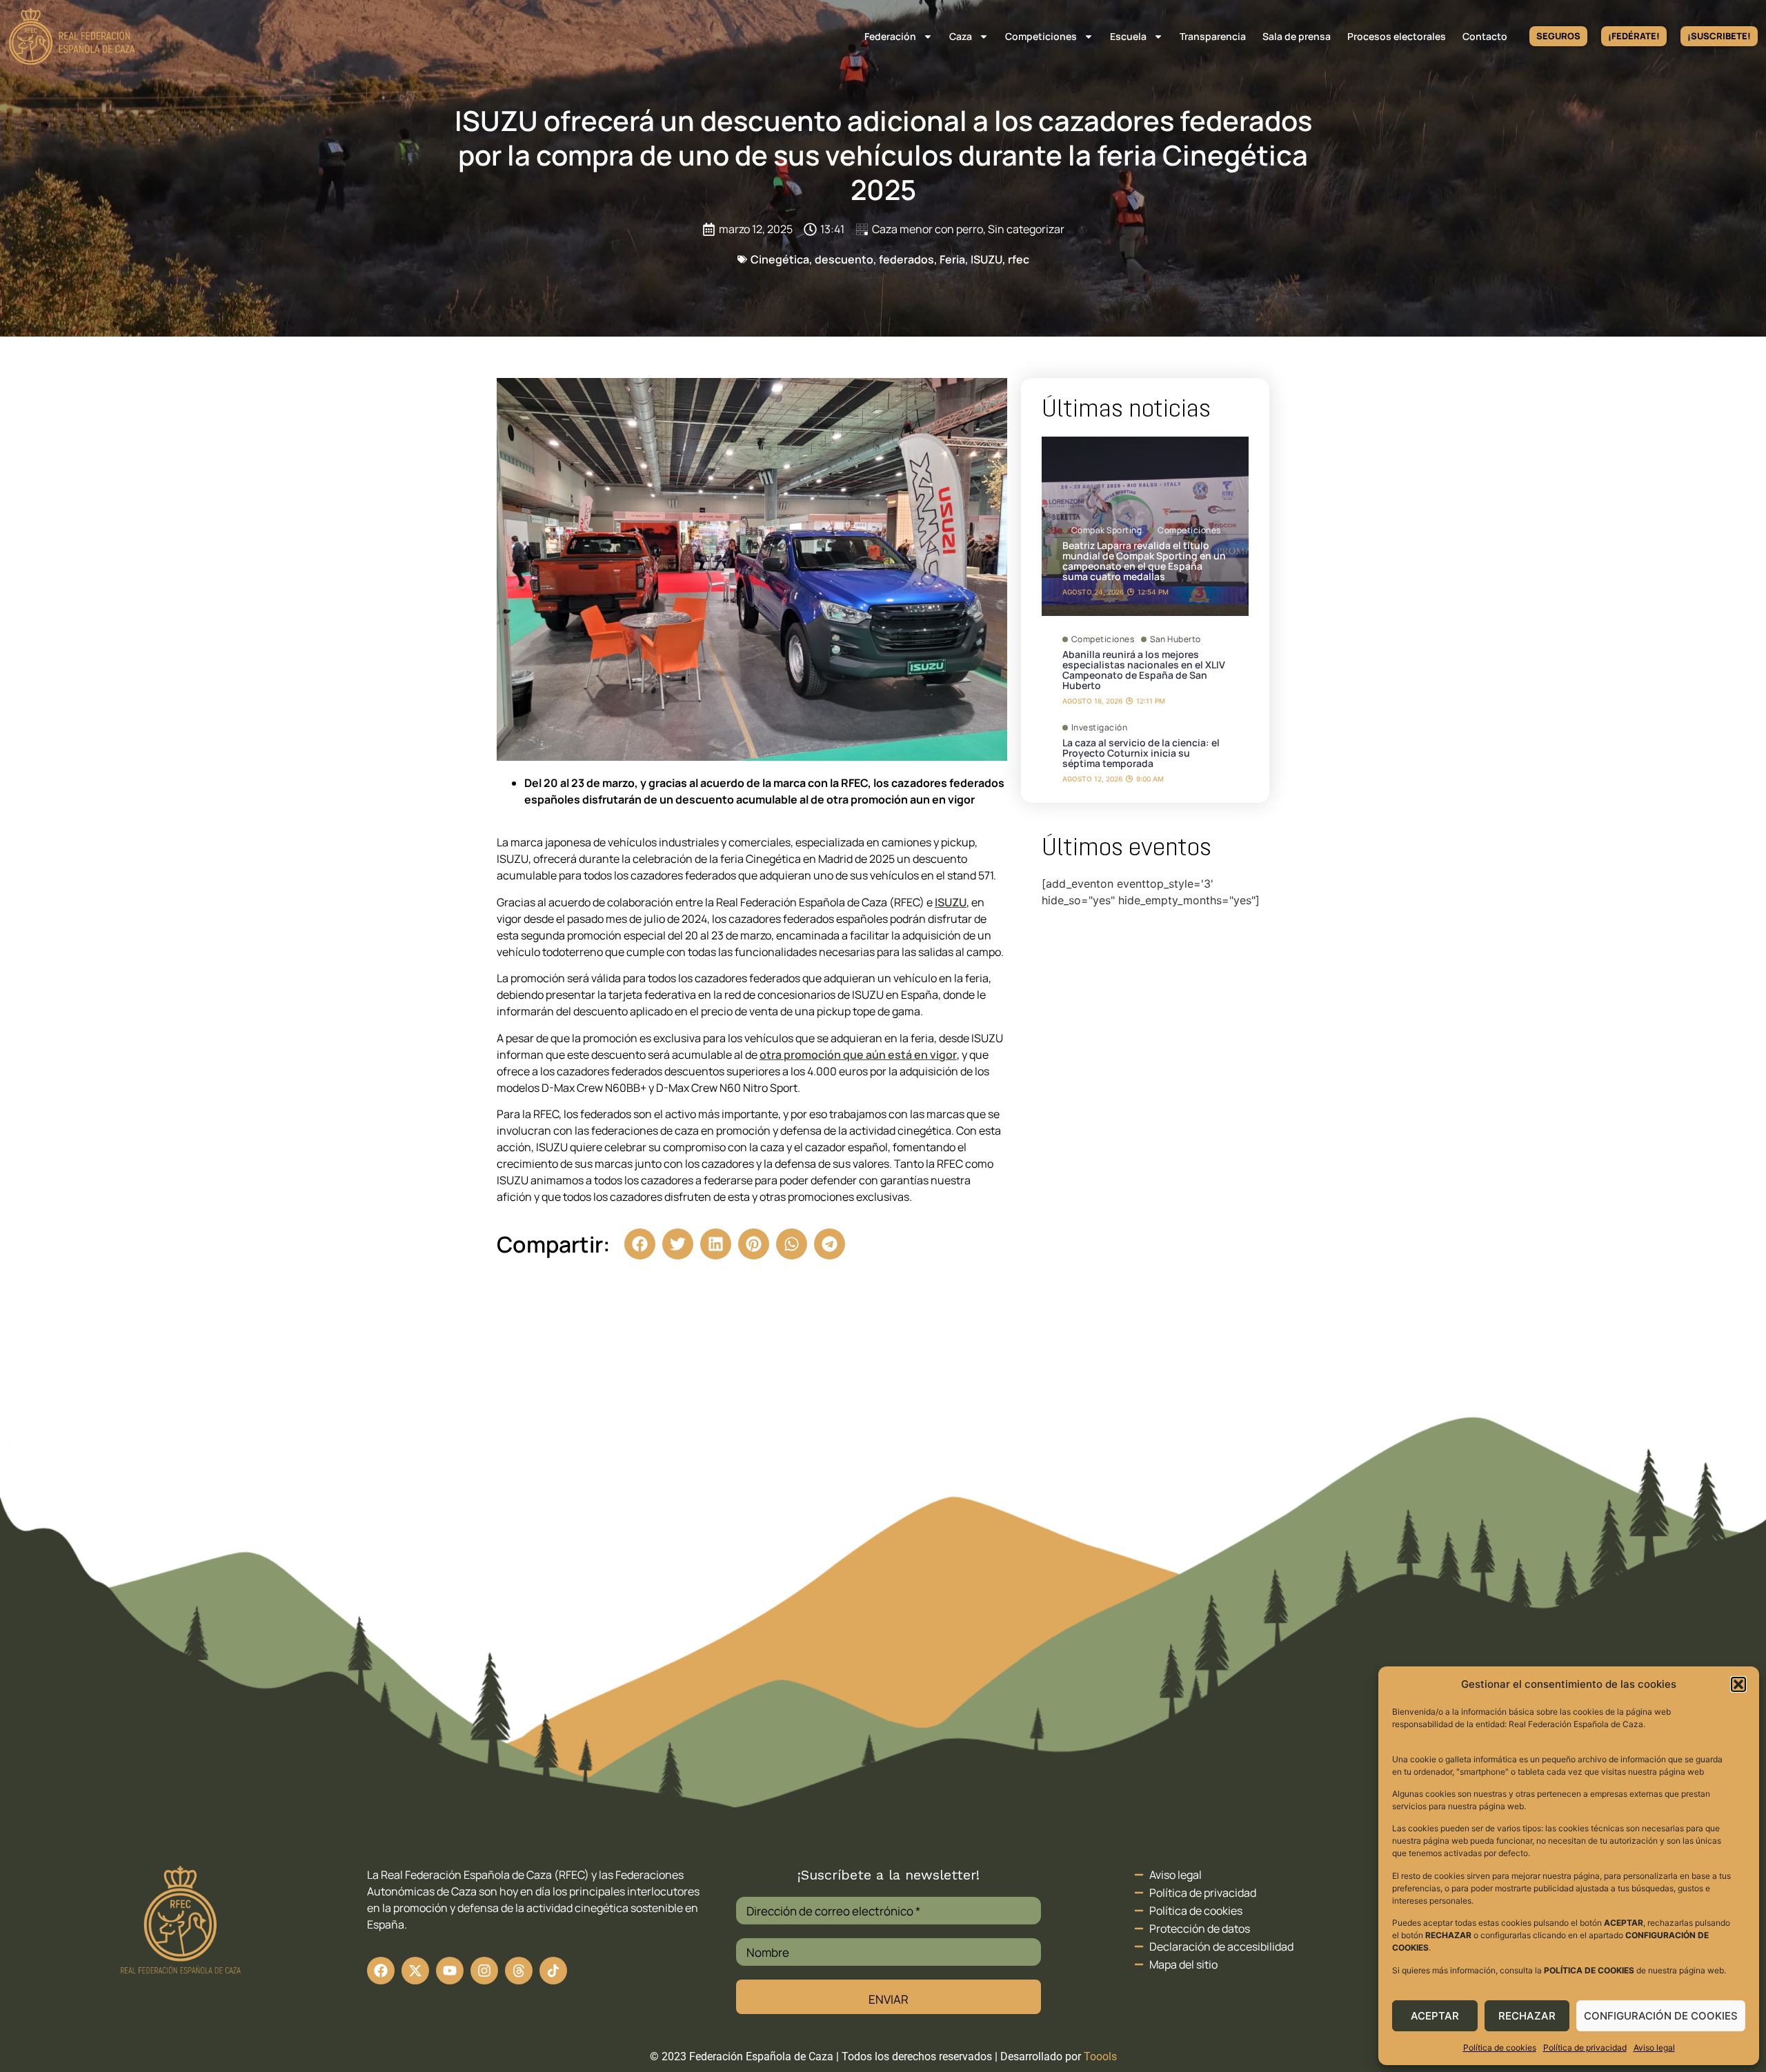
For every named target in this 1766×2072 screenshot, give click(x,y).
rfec (1019, 259)
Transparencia (1213, 36)
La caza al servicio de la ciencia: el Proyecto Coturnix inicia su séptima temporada (1141, 753)
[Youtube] (450, 1971)
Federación (890, 36)
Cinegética (780, 259)
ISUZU (986, 259)
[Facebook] (381, 1971)
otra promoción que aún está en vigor (858, 1055)
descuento (844, 259)
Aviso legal (1654, 2048)
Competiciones (1041, 36)
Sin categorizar (1026, 229)
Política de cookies (1500, 2048)
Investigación (1100, 728)
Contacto (1485, 36)
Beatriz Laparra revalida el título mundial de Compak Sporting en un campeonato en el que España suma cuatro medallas (1144, 561)
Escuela (1128, 36)
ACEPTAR (1435, 2016)
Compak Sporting (1107, 530)
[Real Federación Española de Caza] (72, 36)
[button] (1738, 1684)
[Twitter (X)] (415, 1971)
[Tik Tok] (519, 1971)
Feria (952, 259)
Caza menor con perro (927, 229)
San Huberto (1175, 639)
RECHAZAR (1527, 2016)
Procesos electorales (1397, 36)
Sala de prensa (1297, 36)
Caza (961, 36)
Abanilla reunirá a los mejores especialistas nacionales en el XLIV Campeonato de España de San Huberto (1144, 670)
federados (906, 259)
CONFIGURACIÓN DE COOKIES (1661, 2016)
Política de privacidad (1585, 2048)
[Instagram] (484, 1971)
